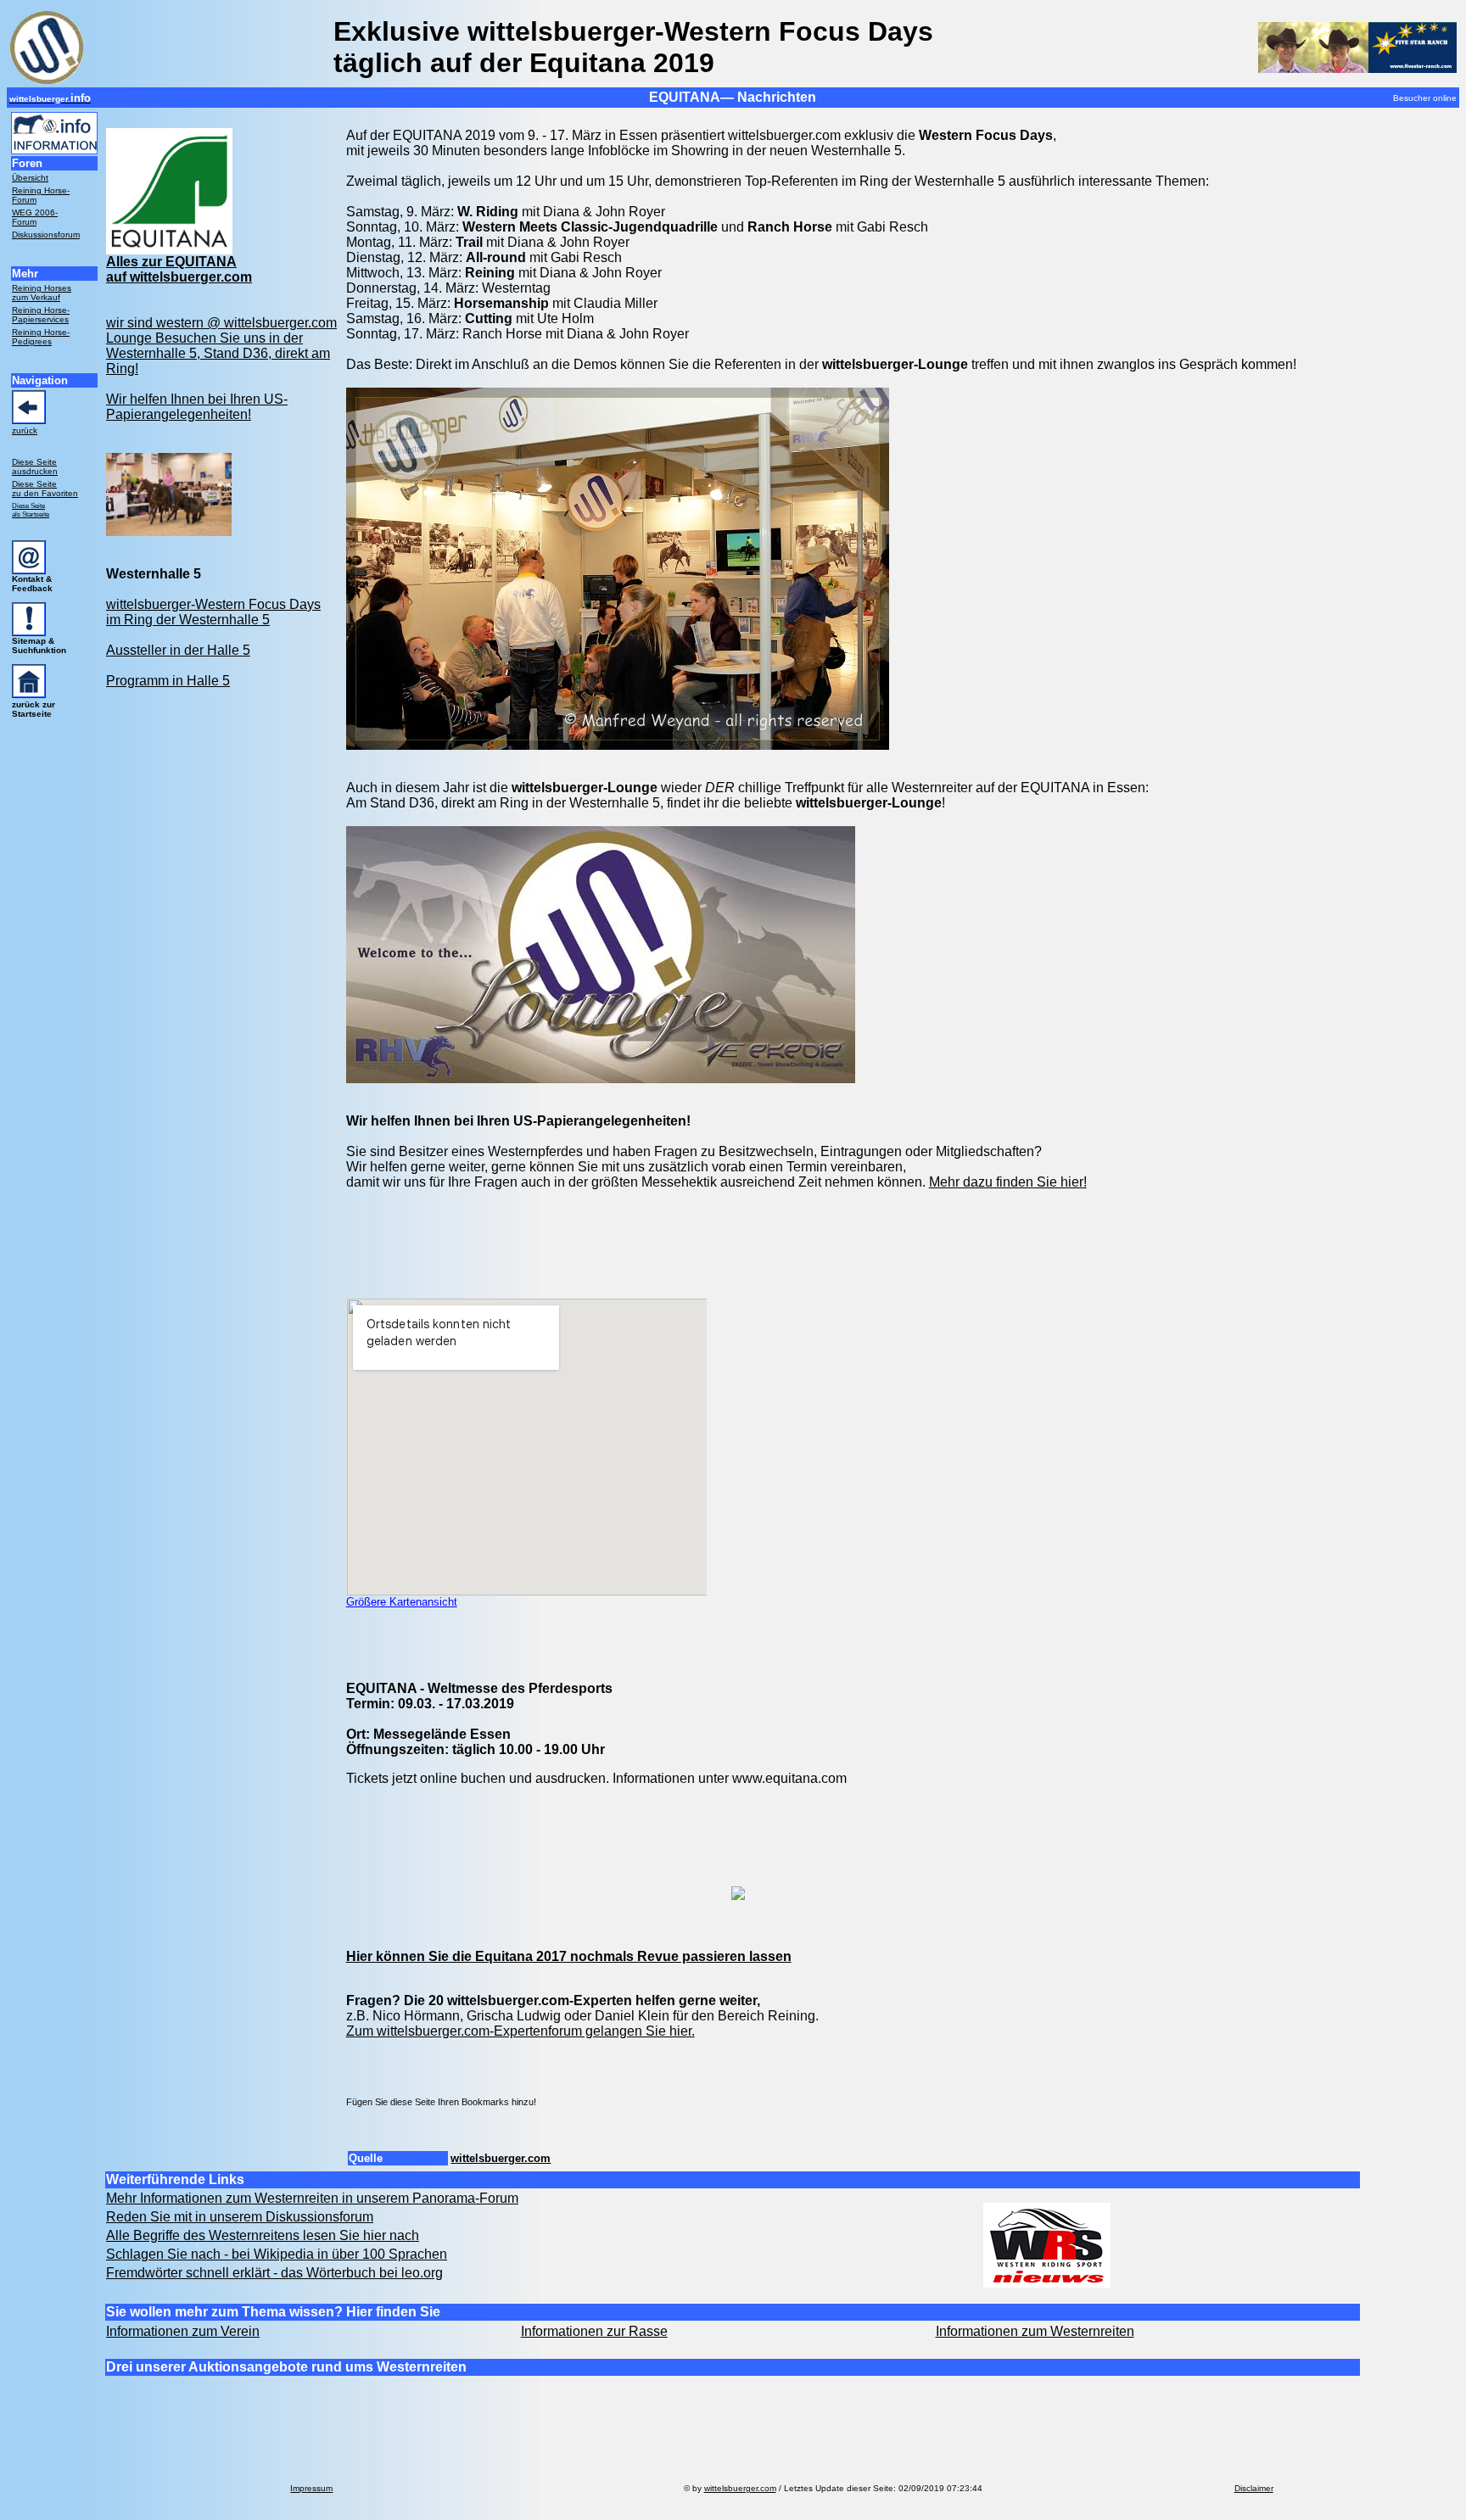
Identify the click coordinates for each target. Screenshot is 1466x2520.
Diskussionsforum (46, 235)
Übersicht (30, 178)
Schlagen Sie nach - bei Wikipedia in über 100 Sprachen (277, 2254)
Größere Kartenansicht (402, 1602)
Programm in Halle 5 (168, 681)
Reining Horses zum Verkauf (42, 293)
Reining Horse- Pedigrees (41, 337)
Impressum (311, 2488)
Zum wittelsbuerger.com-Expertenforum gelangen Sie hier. (520, 2031)
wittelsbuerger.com (501, 2158)
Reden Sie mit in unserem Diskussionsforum (240, 2217)
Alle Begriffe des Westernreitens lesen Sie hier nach (263, 2235)
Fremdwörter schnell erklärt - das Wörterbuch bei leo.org (274, 2273)
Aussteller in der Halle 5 (178, 650)
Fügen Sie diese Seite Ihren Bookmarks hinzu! (441, 2102)
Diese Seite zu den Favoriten (45, 489)
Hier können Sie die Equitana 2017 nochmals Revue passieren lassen (569, 1956)
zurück (25, 430)
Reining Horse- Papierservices (41, 315)
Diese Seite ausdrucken (35, 467)
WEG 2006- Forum (35, 217)
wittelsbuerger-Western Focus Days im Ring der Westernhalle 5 (213, 612)
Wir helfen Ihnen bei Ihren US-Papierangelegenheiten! (197, 407)
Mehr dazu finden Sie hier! (1008, 1182)
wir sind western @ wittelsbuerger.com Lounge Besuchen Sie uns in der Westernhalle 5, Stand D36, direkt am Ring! (221, 346)
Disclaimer (1254, 2488)
